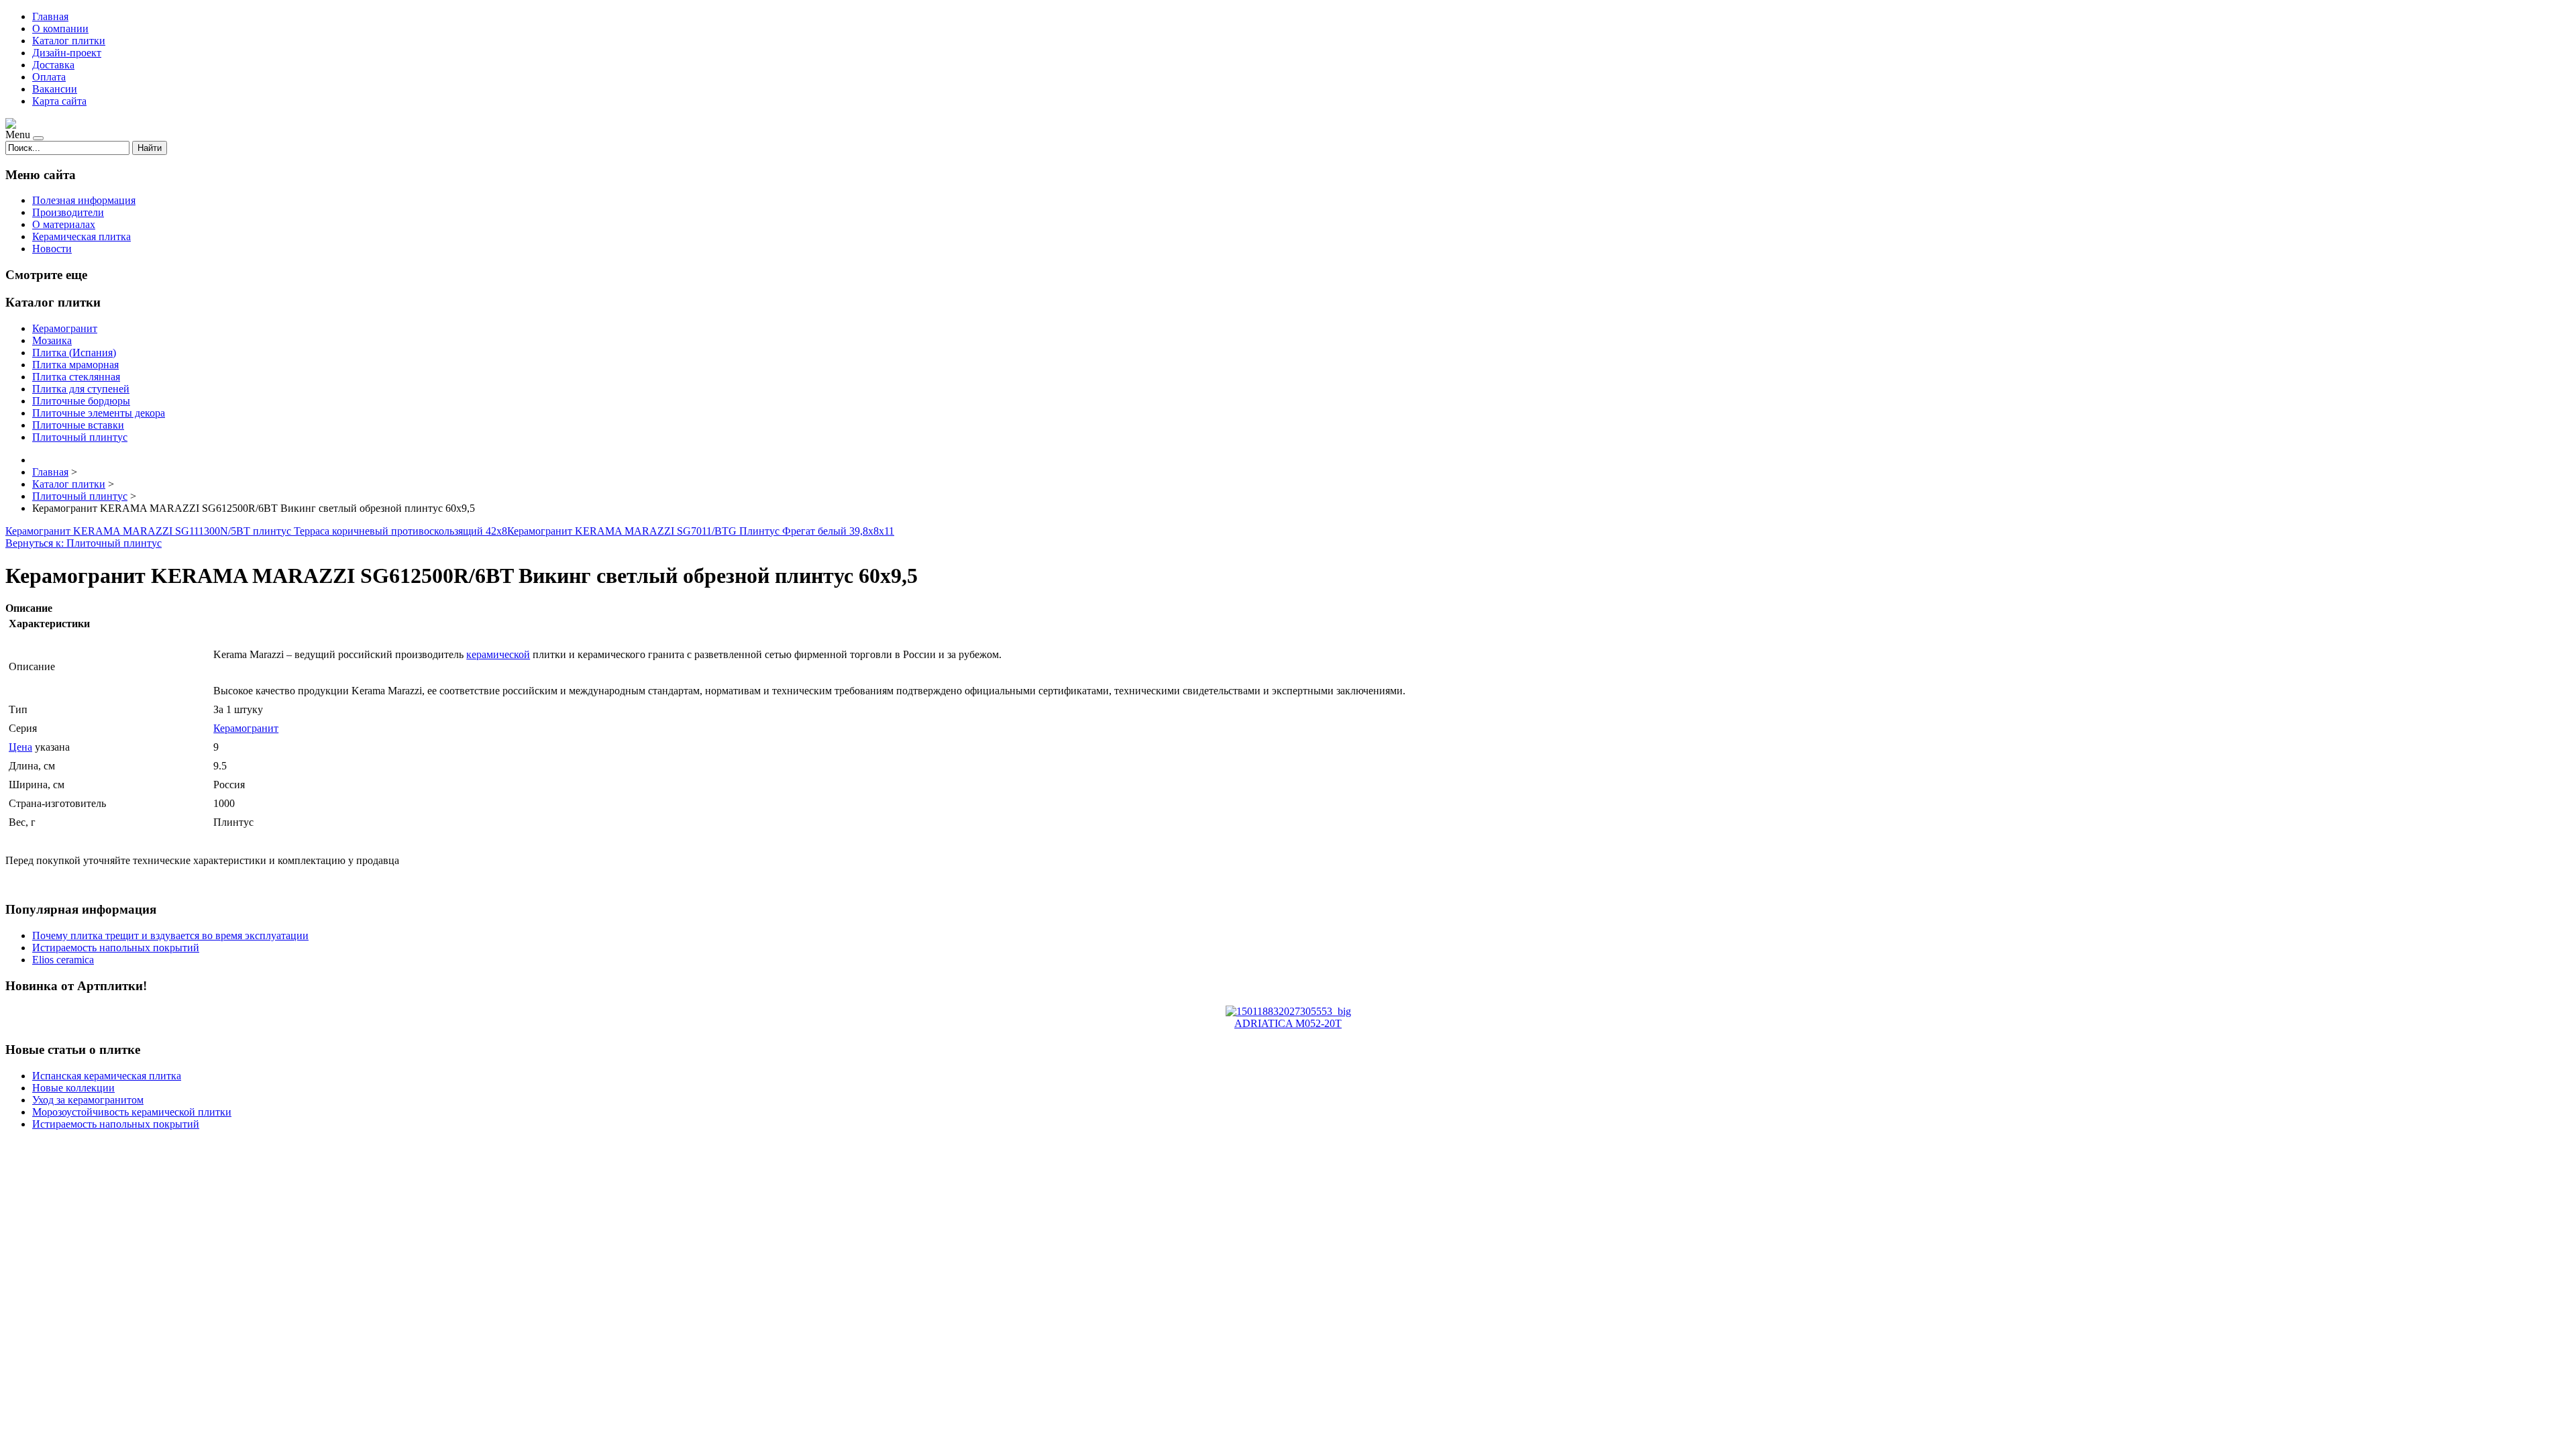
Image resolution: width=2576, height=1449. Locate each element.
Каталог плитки (69, 41)
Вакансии (55, 89)
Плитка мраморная (75, 365)
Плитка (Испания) (74, 353)
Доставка (53, 65)
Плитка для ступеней (81, 389)
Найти (150, 148)
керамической (498, 654)
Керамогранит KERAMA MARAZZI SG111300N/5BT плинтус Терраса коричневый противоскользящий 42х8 (256, 531)
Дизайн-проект (67, 53)
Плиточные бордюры (81, 401)
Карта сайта (59, 101)
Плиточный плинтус (80, 437)
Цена (20, 747)
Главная (50, 16)
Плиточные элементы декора (99, 413)
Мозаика (52, 340)
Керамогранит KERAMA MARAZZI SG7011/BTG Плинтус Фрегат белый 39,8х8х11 (701, 531)
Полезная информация (84, 200)
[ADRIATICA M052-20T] (1288, 1011)
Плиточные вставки (78, 425)
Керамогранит (65, 328)
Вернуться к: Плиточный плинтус (84, 543)
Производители (68, 212)
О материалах (64, 224)
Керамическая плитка (82, 236)
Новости (52, 249)
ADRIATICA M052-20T (1288, 1023)
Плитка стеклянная (76, 377)
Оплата (49, 77)
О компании (60, 29)
